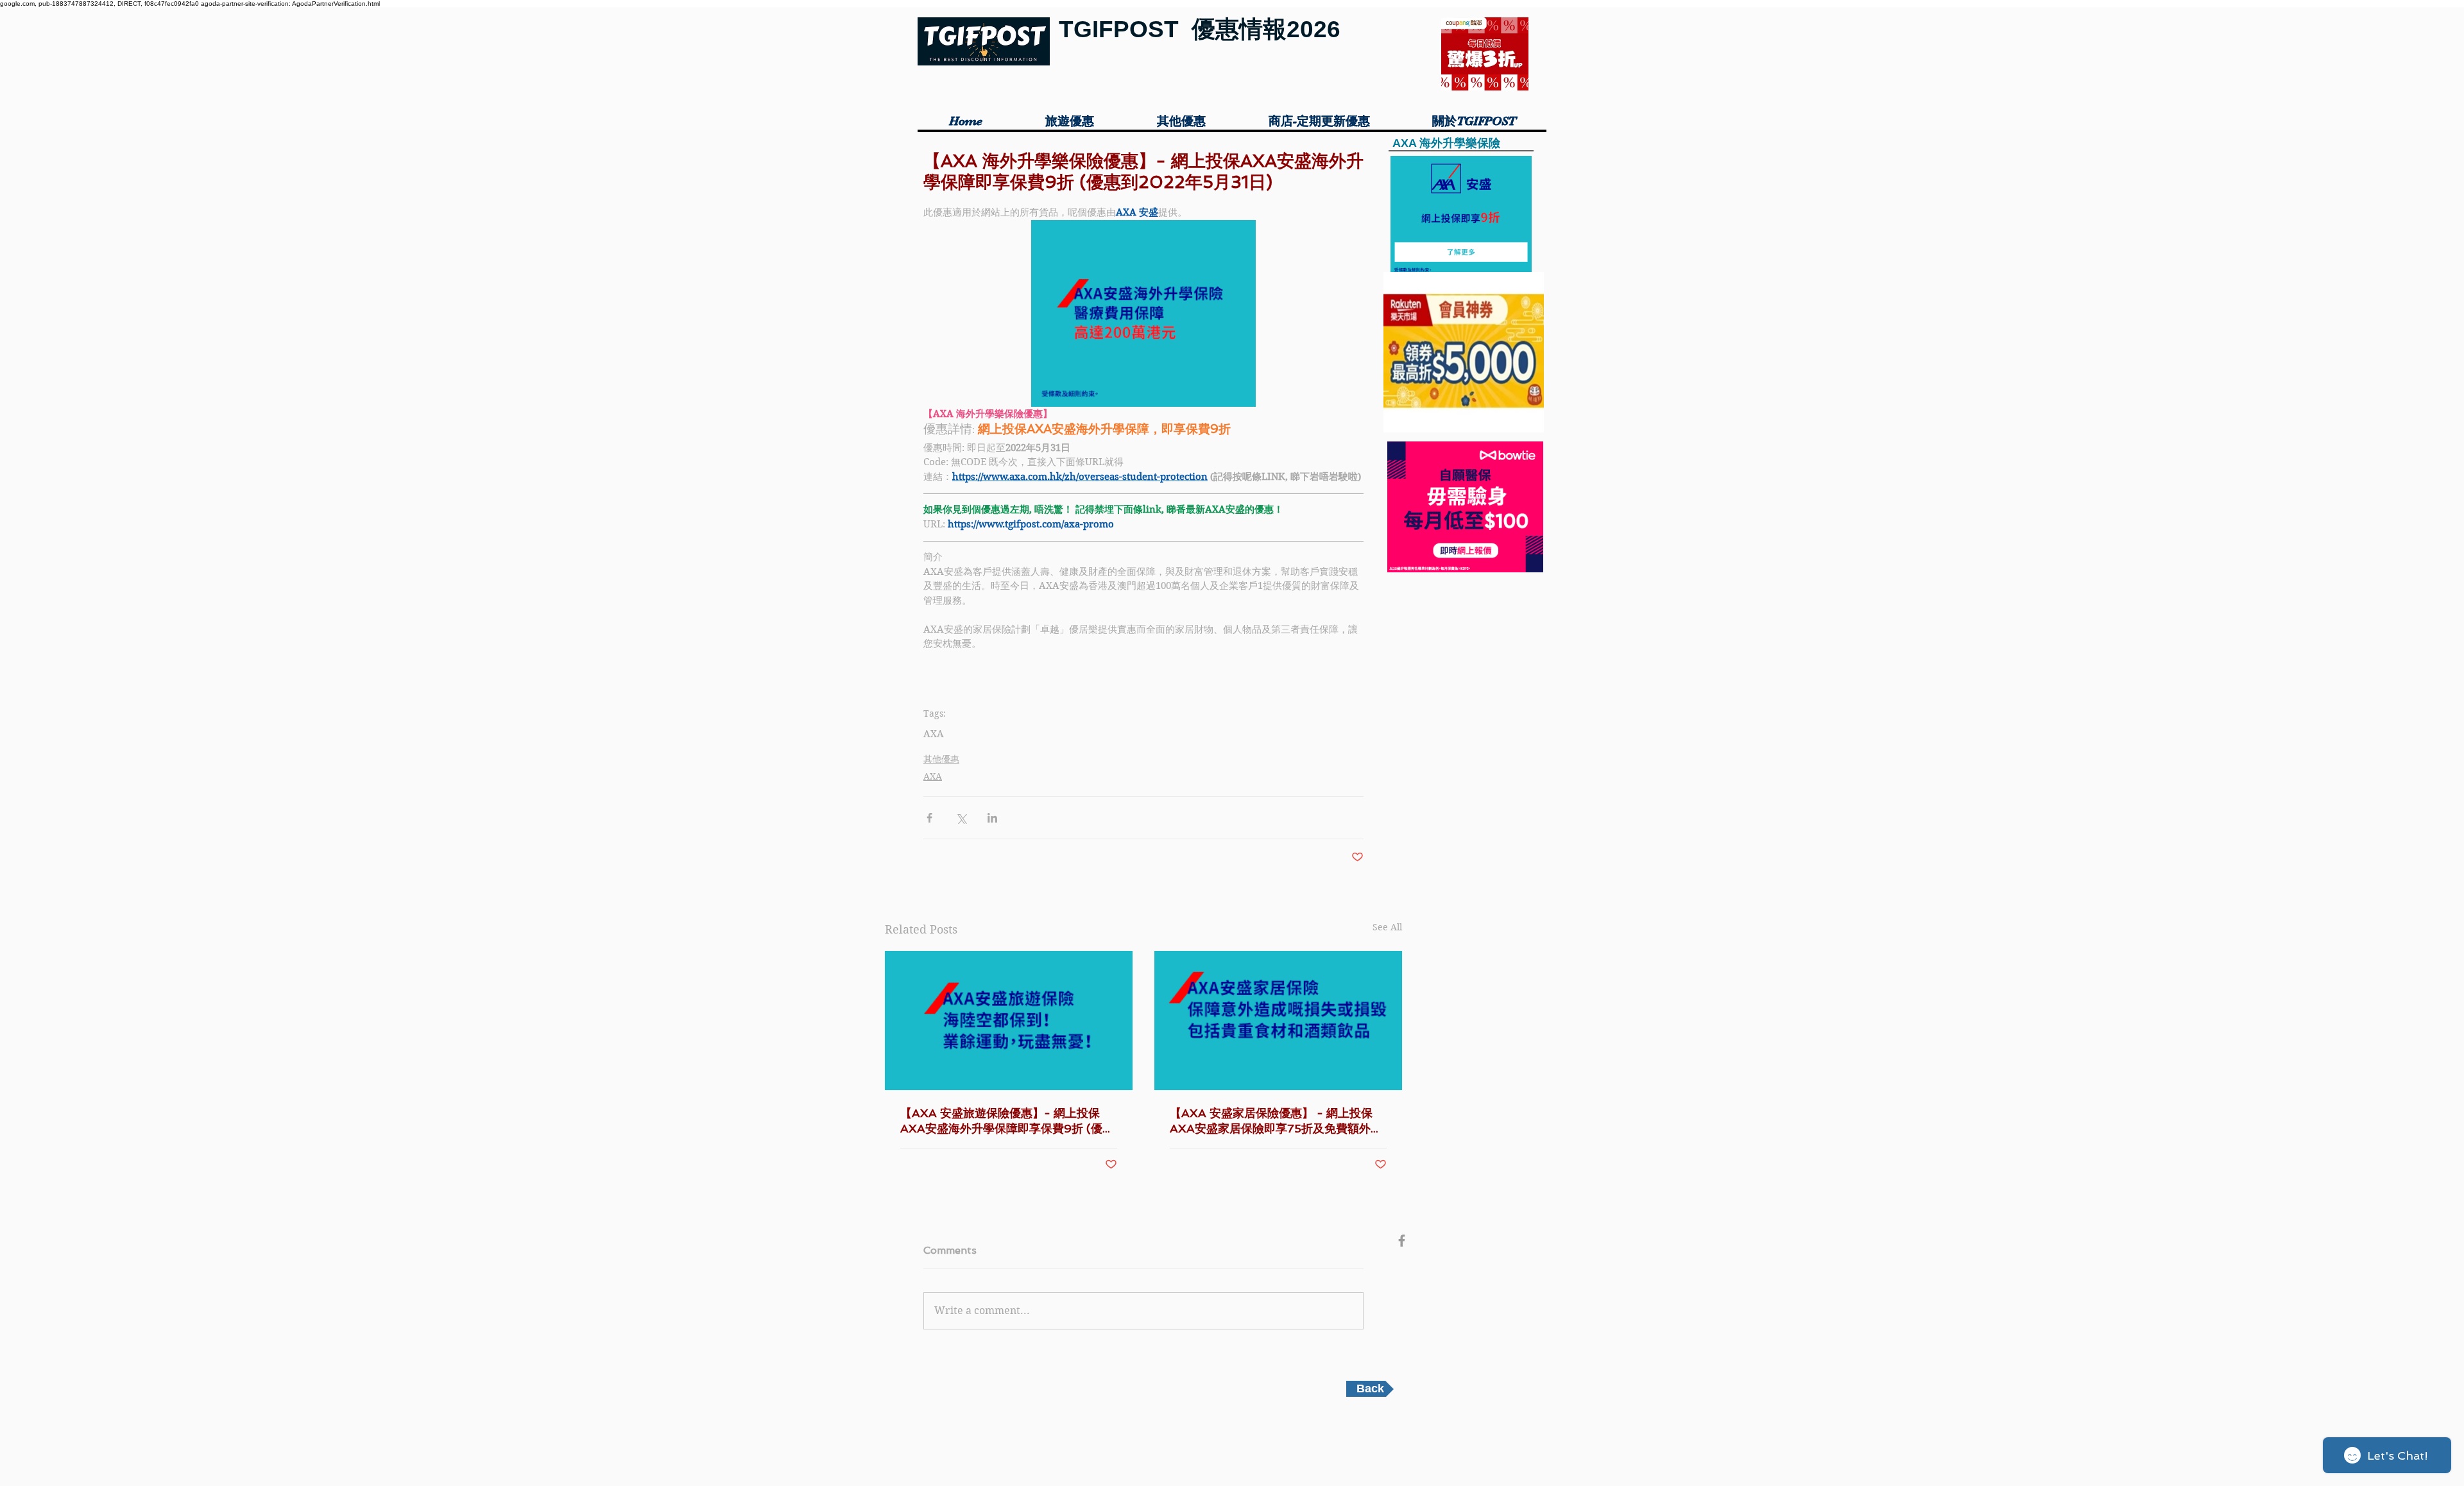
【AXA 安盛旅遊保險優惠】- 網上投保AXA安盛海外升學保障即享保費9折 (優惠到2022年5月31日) (1007, 1121)
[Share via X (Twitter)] (961, 818)
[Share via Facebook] (929, 818)
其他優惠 (941, 759)
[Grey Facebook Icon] (1402, 1241)
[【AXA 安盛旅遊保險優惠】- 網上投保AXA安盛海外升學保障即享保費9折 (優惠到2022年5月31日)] (1009, 1021)
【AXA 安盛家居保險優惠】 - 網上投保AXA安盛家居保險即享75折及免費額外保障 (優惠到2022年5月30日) (1276, 1121)
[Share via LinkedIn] (992, 818)
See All (1387, 927)
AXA (934, 734)
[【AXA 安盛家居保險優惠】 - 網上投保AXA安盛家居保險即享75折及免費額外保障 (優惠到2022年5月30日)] (1278, 1021)
